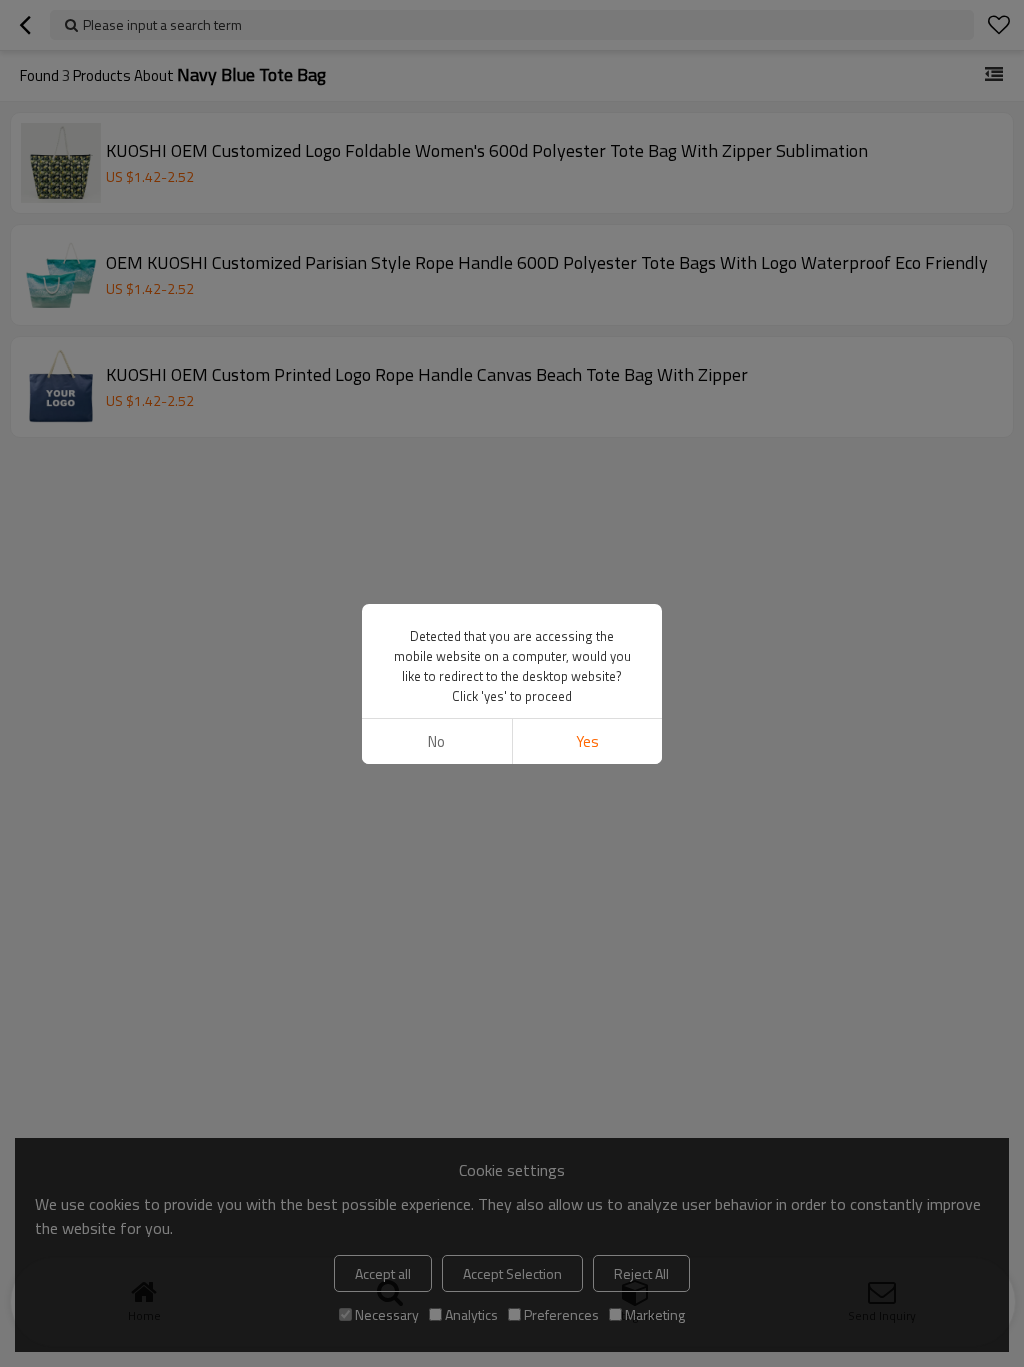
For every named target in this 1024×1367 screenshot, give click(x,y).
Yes (587, 741)
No (436, 741)
